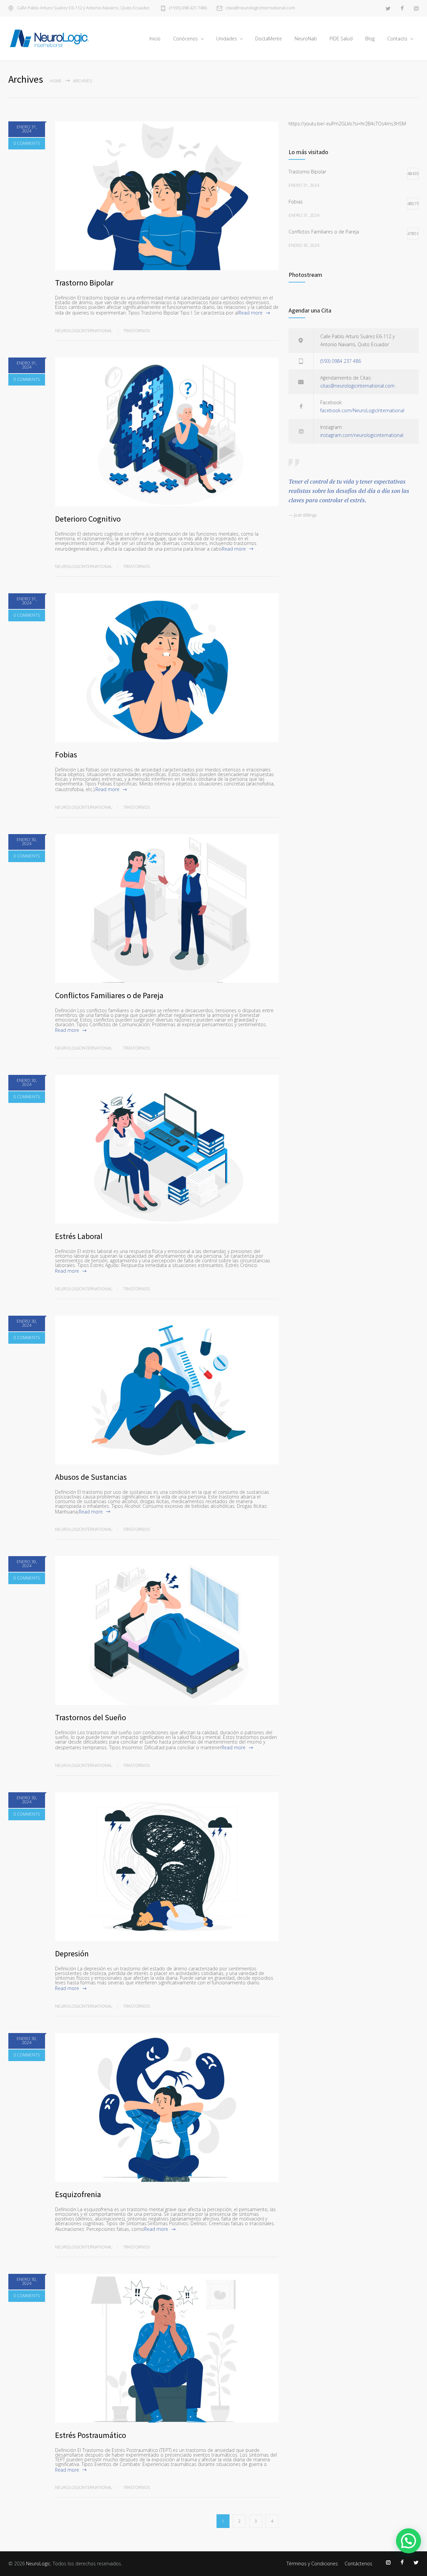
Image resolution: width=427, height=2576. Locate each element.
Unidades (227, 39)
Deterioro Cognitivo (88, 519)
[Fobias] (167, 668)
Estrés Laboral (79, 1236)
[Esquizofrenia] (167, 2107)
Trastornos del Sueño (91, 1717)
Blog (370, 39)
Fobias (66, 755)
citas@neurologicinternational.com (260, 8)
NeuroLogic (38, 2563)
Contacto (397, 39)
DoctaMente (269, 39)
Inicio (155, 39)
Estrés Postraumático (91, 2435)
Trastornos (136, 331)
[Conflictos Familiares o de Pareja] (167, 908)
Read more (251, 313)
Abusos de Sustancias (91, 1477)
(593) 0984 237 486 (341, 361)
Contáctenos (358, 2563)
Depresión (72, 1954)
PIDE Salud (341, 39)
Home (56, 81)
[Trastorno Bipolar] (167, 196)
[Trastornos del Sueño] (167, 1631)
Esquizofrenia (78, 2194)
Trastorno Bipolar (84, 283)
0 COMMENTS (27, 143)
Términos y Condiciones (312, 2563)
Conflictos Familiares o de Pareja (109, 995)
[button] (408, 2541)
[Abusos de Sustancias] (167, 1390)
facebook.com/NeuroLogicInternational (362, 410)
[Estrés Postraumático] (167, 2348)
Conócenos (185, 39)
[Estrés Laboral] (167, 1149)
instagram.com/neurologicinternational (362, 435)
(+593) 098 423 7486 (188, 8)
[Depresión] (167, 1867)
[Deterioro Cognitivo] (167, 432)
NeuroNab (306, 39)
